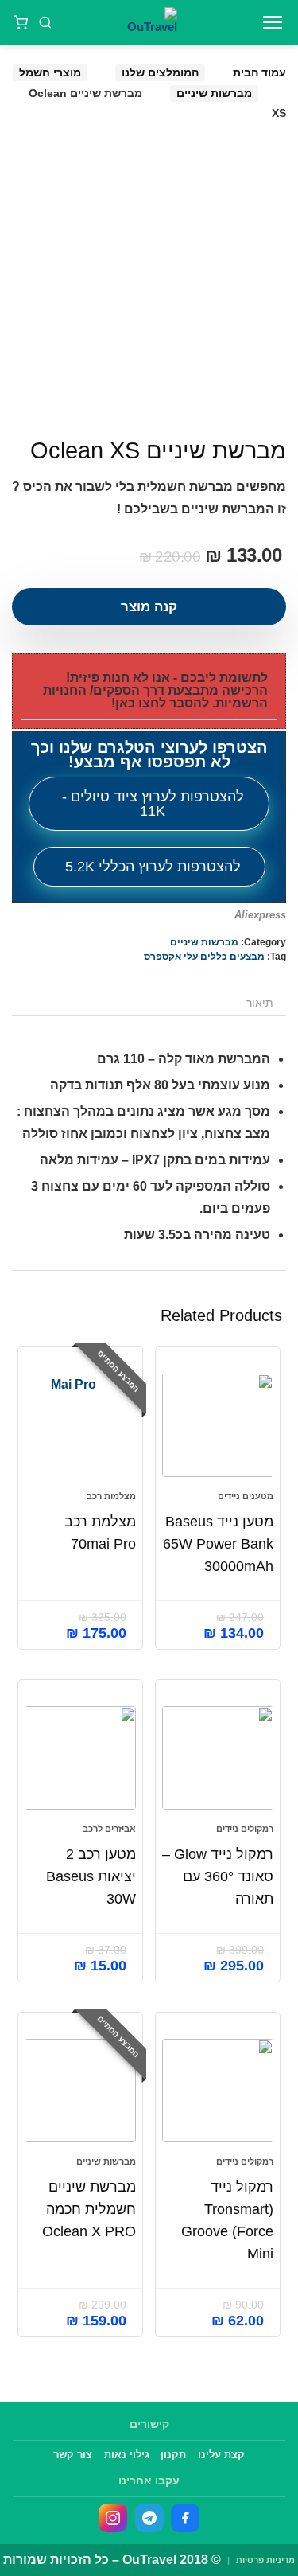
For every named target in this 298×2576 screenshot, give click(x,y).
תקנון (173, 2455)
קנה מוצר (149, 607)
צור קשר (73, 2455)
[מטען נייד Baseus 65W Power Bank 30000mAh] (218, 1425)
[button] (149, 691)
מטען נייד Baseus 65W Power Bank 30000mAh (218, 1544)
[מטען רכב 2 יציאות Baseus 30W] (80, 1758)
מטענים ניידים (246, 1496)
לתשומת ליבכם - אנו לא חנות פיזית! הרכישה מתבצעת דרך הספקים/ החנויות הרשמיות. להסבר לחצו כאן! (155, 690)
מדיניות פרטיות (265, 2560)
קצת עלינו (221, 2455)
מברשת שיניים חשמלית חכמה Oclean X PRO (89, 2209)
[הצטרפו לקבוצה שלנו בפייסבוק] (185, 2518)
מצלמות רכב (111, 1496)
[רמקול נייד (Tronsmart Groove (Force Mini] (218, 2091)
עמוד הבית (259, 72)
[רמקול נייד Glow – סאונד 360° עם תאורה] (218, 1758)
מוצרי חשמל (50, 72)
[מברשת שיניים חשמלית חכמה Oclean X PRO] (80, 2091)
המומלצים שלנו (160, 72)
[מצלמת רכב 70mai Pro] (80, 1425)
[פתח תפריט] (273, 22)
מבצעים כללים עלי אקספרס (204, 957)
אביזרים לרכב (109, 1829)
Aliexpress (260, 915)
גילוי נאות (127, 2455)
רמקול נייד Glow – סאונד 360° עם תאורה (218, 1876)
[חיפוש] (46, 22)
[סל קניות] (21, 22)
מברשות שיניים (214, 93)
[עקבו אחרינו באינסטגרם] (113, 2518)
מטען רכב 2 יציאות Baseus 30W (91, 1876)
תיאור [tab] (260, 1003)
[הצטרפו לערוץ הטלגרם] (149, 2518)
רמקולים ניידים (245, 1829)
